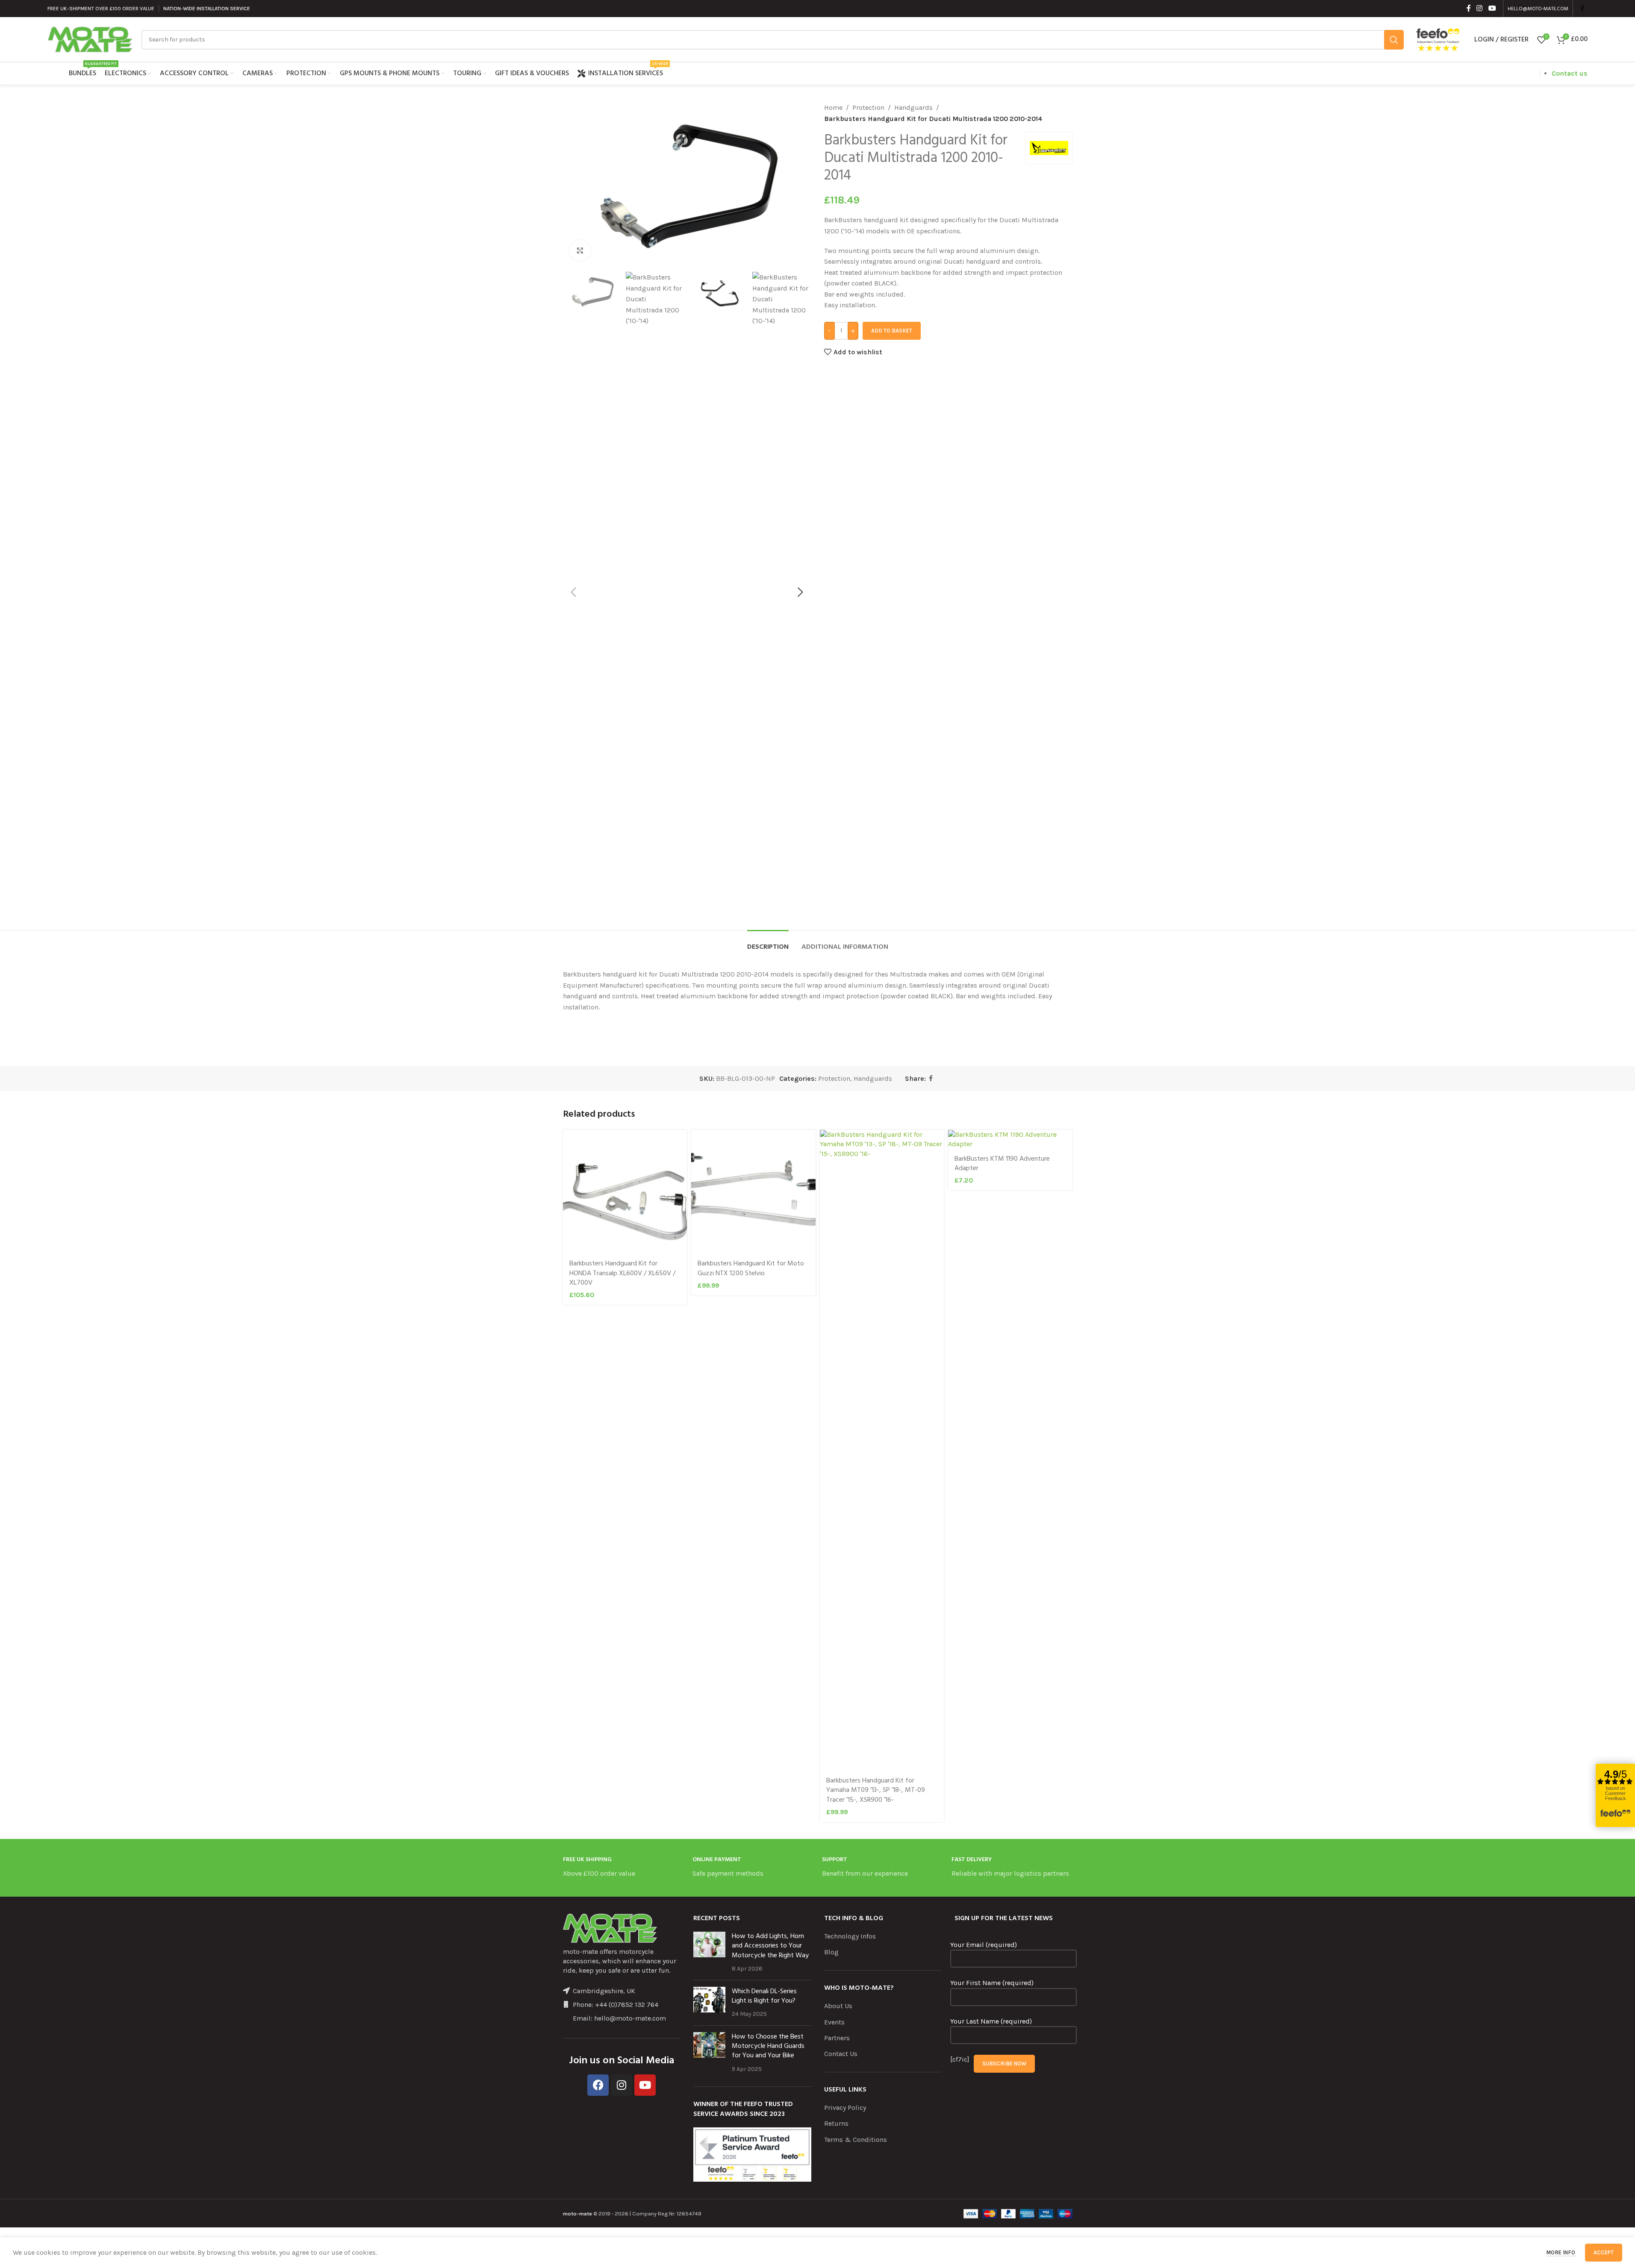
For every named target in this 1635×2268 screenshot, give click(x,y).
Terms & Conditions (856, 2140)
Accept (1604, 2252)
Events (834, 2022)
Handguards (913, 107)
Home (833, 107)
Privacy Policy (845, 2108)
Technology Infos (850, 1936)
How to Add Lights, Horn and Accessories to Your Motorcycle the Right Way (770, 1946)
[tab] (768, 943)
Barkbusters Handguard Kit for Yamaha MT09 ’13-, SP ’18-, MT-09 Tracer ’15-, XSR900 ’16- (876, 1790)
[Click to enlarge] (580, 250)
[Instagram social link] (1480, 8)
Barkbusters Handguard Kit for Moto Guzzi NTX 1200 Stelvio (751, 1268)
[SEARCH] (1394, 40)
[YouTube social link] (1492, 8)
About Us (838, 2006)
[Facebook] (598, 2085)
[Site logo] (90, 39)
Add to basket (892, 331)
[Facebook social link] (1469, 8)
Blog (831, 1952)
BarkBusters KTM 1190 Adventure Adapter (1002, 1164)
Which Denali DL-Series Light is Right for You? (764, 1996)
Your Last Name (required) (991, 2021)
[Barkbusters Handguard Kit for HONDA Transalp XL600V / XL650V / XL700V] (625, 1192)
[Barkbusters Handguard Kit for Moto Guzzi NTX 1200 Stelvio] (753, 1192)
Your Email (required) (984, 1945)
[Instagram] (622, 2085)
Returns (836, 2123)
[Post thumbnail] (709, 1953)
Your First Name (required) (992, 1983)
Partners (837, 2038)
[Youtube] (645, 2085)
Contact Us (841, 2054)
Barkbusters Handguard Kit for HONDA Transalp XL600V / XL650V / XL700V (622, 1273)
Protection (868, 107)
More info (1561, 2252)
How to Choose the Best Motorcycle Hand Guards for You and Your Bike (768, 2046)
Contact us (1570, 73)
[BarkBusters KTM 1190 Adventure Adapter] (1010, 1140)
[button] (574, 592)
